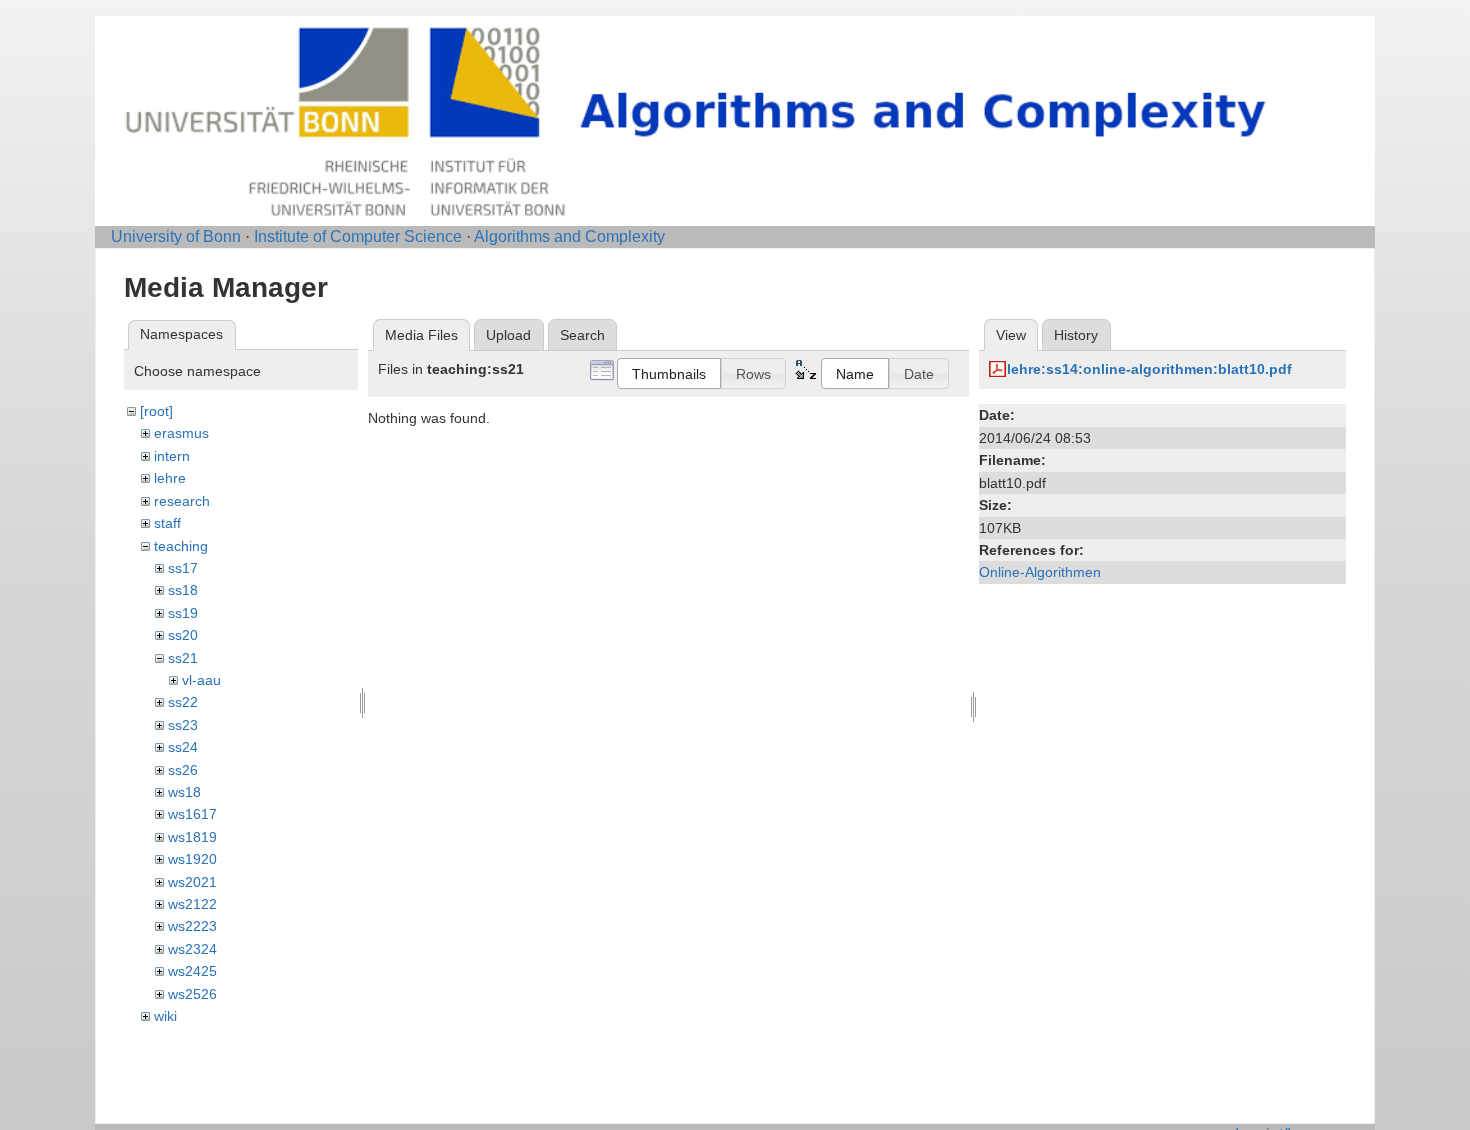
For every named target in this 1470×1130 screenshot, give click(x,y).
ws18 (184, 792)
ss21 (183, 658)
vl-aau (201, 680)
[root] (156, 411)
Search (582, 335)
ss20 (183, 635)
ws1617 (192, 814)
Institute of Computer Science (358, 236)
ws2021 (192, 882)
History (1076, 335)
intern (172, 456)
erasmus (181, 433)
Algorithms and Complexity (569, 236)
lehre (170, 478)
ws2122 (192, 904)
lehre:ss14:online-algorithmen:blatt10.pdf (1149, 369)
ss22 (183, 702)
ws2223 (192, 926)
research (182, 501)
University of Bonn (176, 236)
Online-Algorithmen (1040, 572)
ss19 (183, 613)
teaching (181, 546)
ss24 (183, 747)
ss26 (183, 770)
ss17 (183, 568)
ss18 (183, 590)
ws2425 (192, 971)
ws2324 (192, 949)
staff (167, 523)
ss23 (183, 725)
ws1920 (192, 859)
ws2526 (192, 994)
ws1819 (192, 837)
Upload (508, 335)
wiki (165, 1016)
